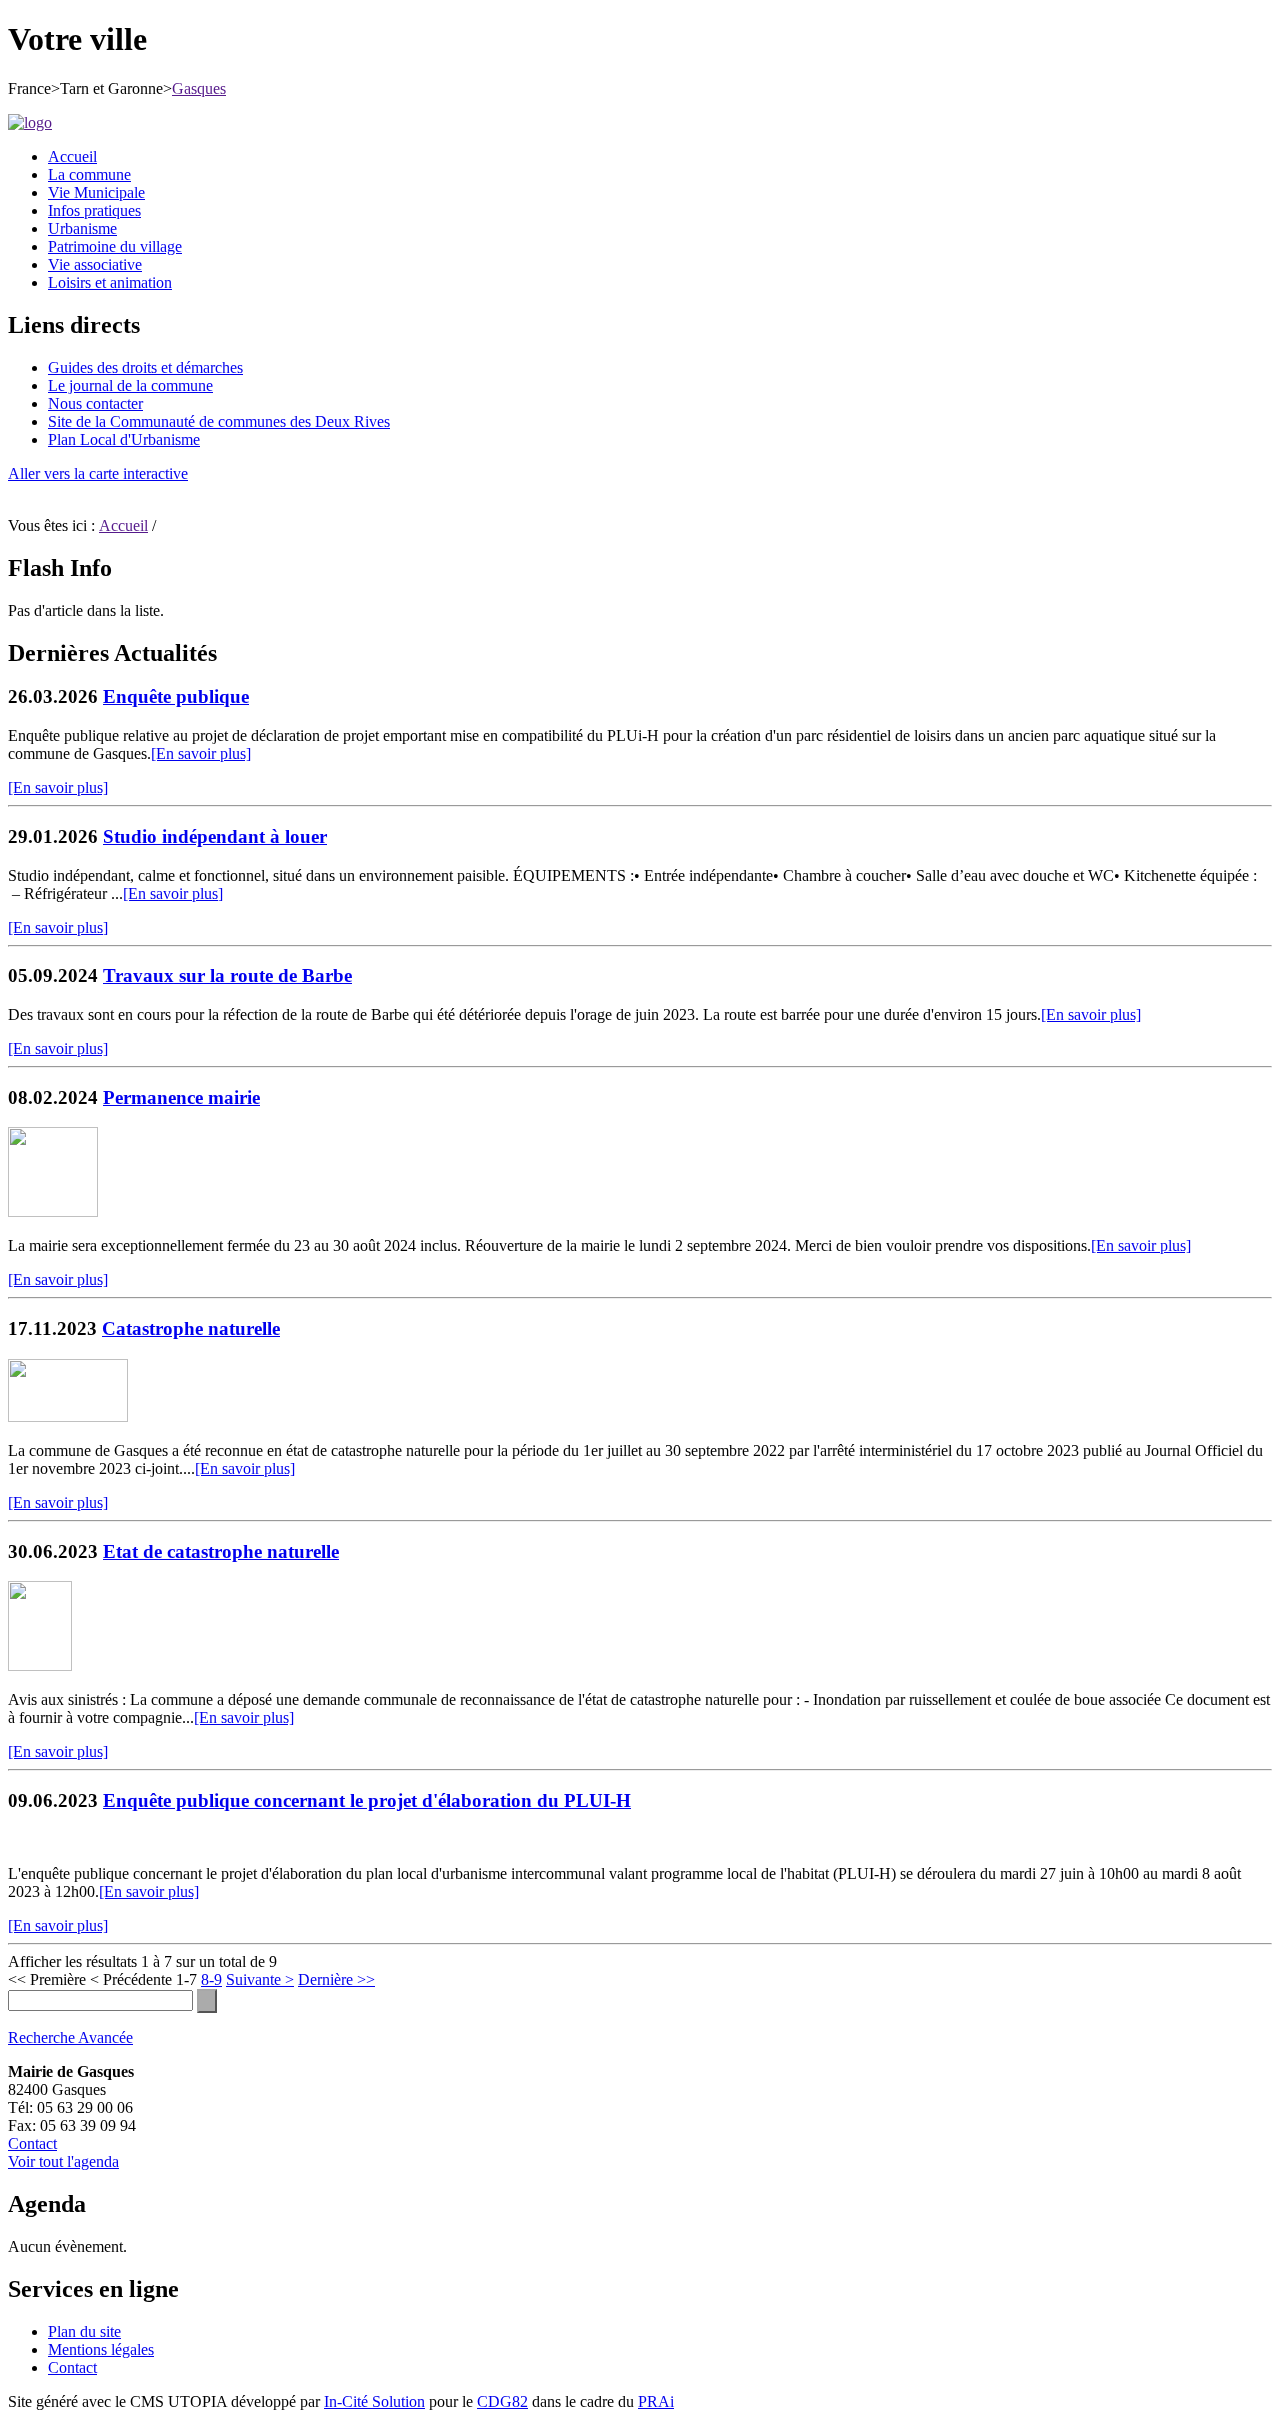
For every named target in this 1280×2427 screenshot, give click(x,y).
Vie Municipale (96, 192)
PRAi (656, 2401)
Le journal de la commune (130, 385)
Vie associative (95, 264)
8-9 (211, 1979)
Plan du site (84, 2331)
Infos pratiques (94, 210)
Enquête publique (176, 696)
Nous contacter (95, 403)
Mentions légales (101, 2349)
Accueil (72, 156)
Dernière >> (336, 1979)
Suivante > (260, 1979)
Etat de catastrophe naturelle (221, 1551)
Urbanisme (82, 228)
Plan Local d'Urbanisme (124, 439)
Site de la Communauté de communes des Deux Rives (219, 421)
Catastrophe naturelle (191, 1328)
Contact (32, 2143)
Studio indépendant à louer (215, 836)
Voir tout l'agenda (63, 2161)
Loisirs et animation (110, 282)
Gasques (199, 88)
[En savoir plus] (201, 753)
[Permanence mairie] (53, 1211)
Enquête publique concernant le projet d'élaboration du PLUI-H (367, 1800)
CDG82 (502, 2401)
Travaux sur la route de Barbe (227, 975)
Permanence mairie (181, 1097)
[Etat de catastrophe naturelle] (40, 1665)
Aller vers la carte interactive (98, 473)
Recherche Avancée (70, 2037)
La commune (89, 174)
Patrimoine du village (115, 246)
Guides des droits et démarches (145, 367)
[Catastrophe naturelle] (68, 1416)
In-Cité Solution (374, 2401)
